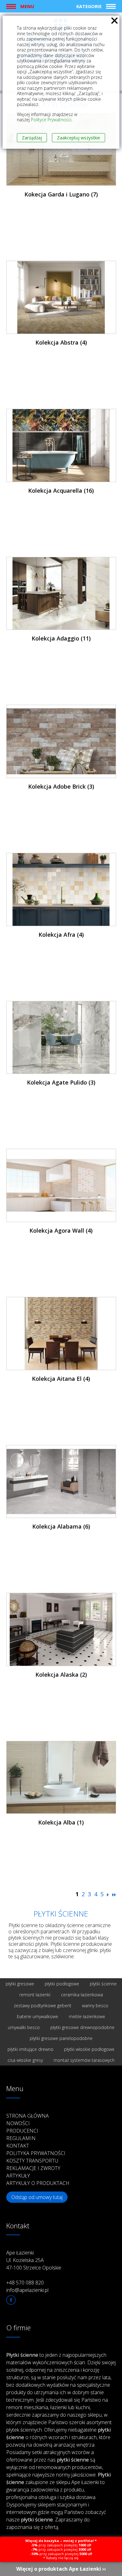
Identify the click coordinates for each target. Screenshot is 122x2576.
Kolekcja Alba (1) (61, 1822)
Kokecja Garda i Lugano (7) (61, 194)
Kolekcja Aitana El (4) (61, 1379)
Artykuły (18, 2176)
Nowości (18, 2123)
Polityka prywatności (36, 2153)
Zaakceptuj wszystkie (79, 138)
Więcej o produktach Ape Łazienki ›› (61, 2569)
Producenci (22, 2131)
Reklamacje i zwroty (33, 2168)
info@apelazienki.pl (27, 2290)
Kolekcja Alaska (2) (61, 1675)
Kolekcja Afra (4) (61, 935)
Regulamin (21, 2138)
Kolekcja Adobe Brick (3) (61, 786)
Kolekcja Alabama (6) (61, 1526)
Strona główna (28, 2116)
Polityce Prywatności (51, 120)
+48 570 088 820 (25, 2283)
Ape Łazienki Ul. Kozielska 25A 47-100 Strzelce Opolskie (34, 2260)
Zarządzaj (32, 138)
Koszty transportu (32, 2161)
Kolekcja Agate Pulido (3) (61, 1082)
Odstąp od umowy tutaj (37, 2197)
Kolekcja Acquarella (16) (61, 491)
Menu (27, 6)
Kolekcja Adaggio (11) (61, 638)
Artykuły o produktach (38, 2183)
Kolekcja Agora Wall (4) (61, 1230)
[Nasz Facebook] (11, 2300)
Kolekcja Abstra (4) (61, 342)
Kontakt (18, 2146)
